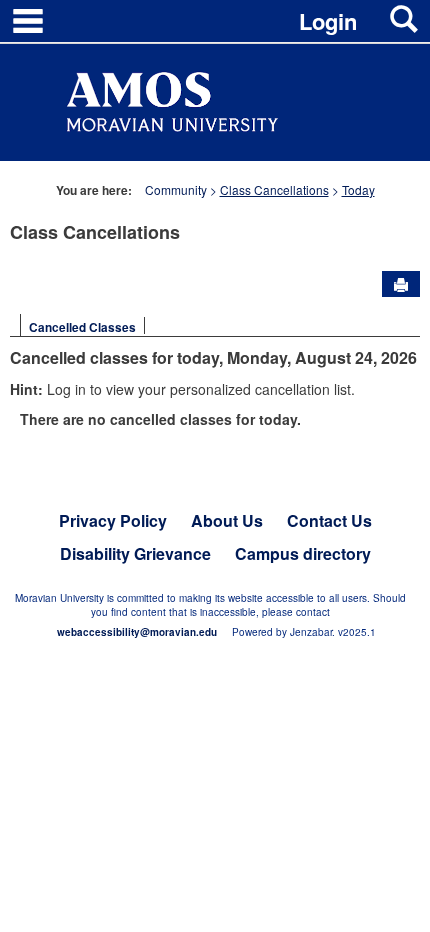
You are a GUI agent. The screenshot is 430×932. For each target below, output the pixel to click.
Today (358, 189)
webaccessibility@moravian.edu (137, 632)
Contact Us (329, 520)
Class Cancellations (274, 189)
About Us (227, 520)
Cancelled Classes (82, 327)
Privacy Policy (113, 520)
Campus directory (303, 553)
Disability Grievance (135, 553)
